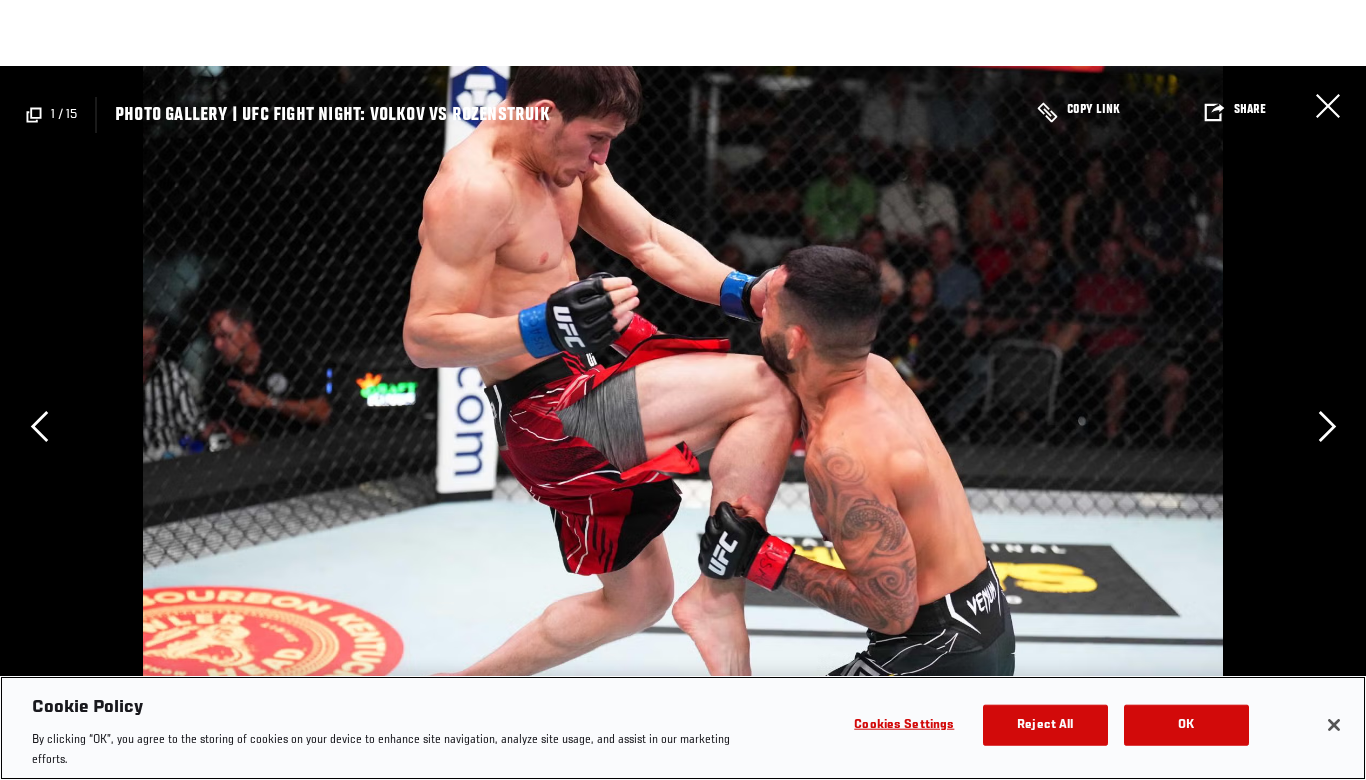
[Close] (1334, 725)
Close (1328, 106)
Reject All (1045, 725)
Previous (39, 426)
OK (1186, 725)
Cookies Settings (904, 725)
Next (1327, 426)
